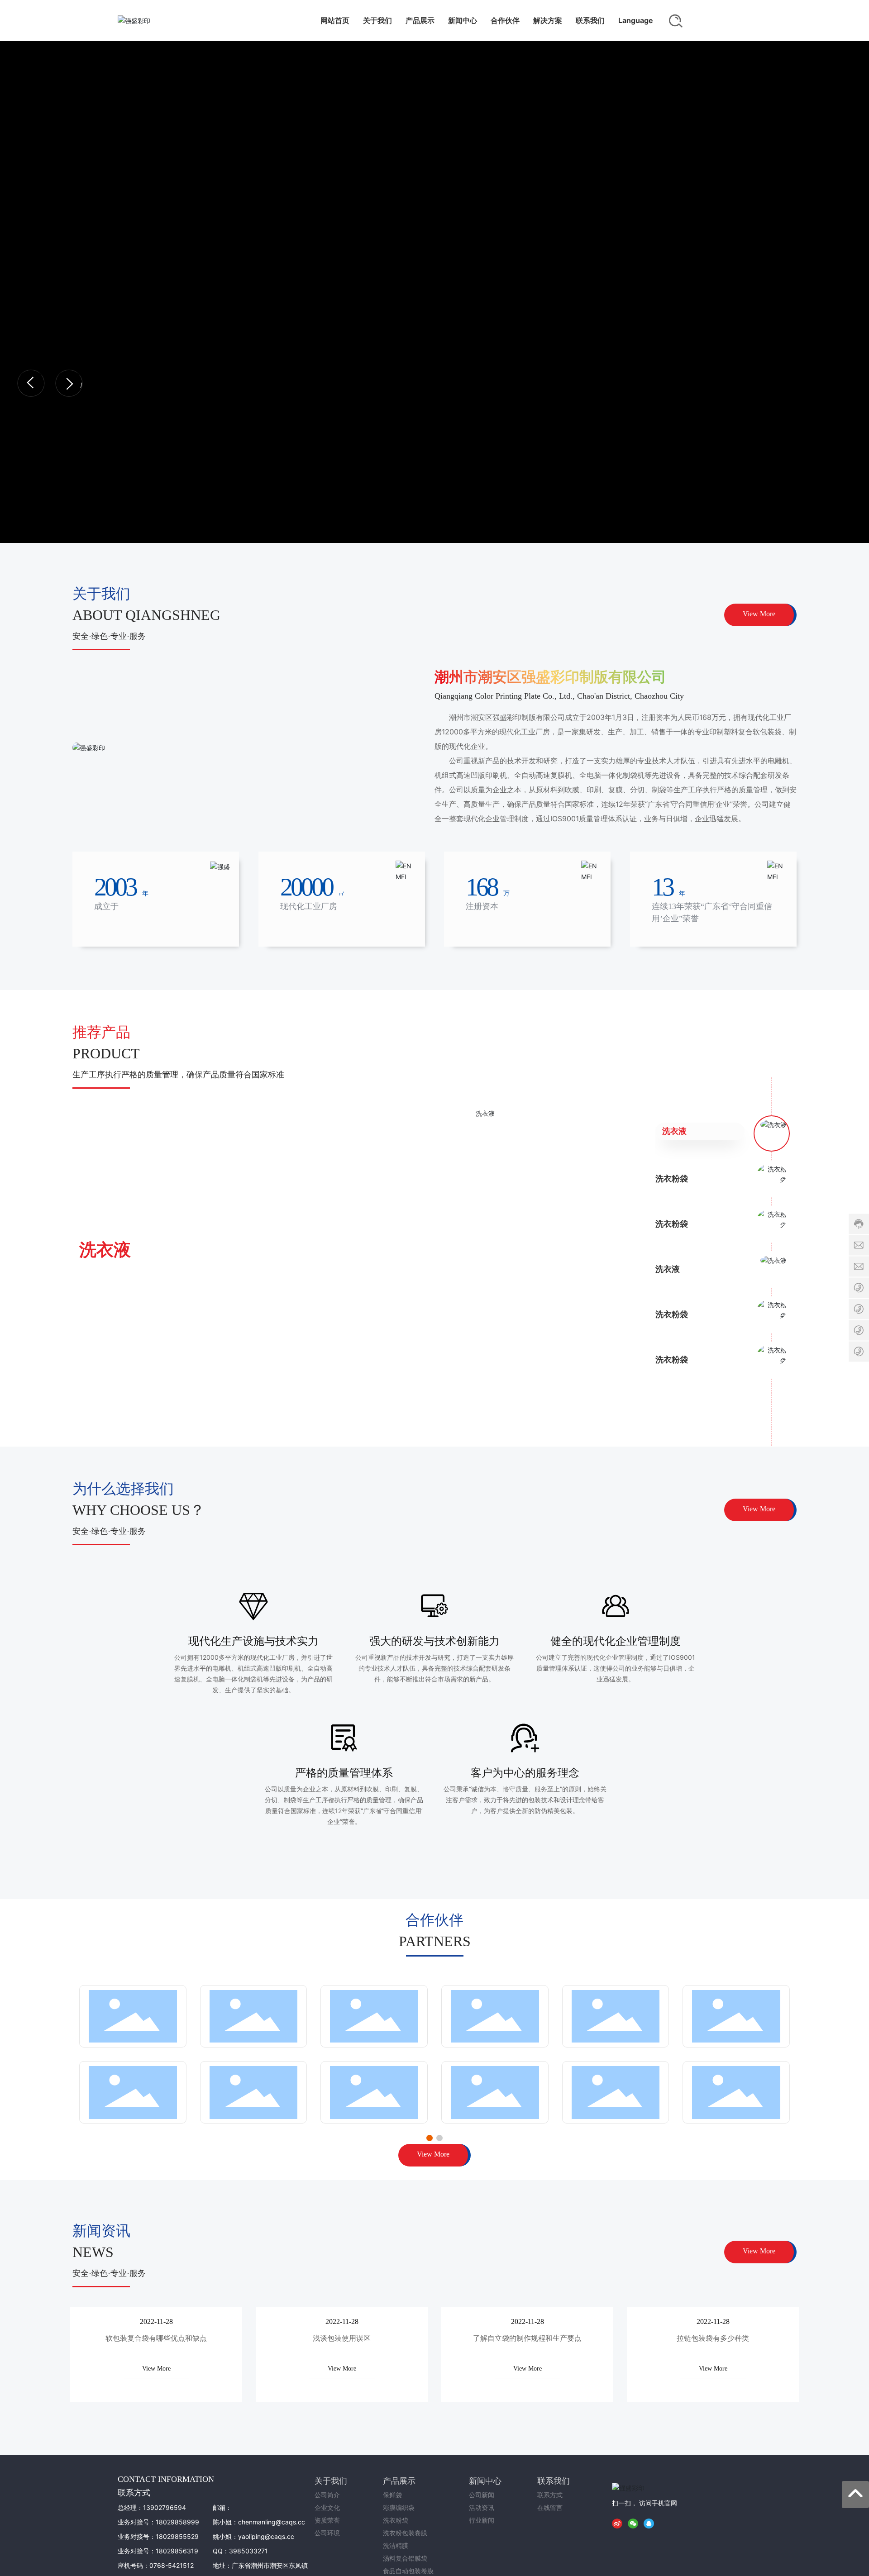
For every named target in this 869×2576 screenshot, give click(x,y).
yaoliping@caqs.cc (266, 2536)
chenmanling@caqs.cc (272, 2522)
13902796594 (165, 2507)
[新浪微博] (619, 2523)
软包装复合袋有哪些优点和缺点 (156, 2338)
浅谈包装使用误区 (342, 2338)
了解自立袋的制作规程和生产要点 (527, 2338)
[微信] (635, 2523)
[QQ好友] (650, 2523)
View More (156, 2369)
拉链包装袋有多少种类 (713, 2338)
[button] (31, 383)
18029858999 (177, 2522)
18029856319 (177, 2551)
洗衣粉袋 (114, 1249)
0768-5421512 (172, 2565)
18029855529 (177, 2536)
